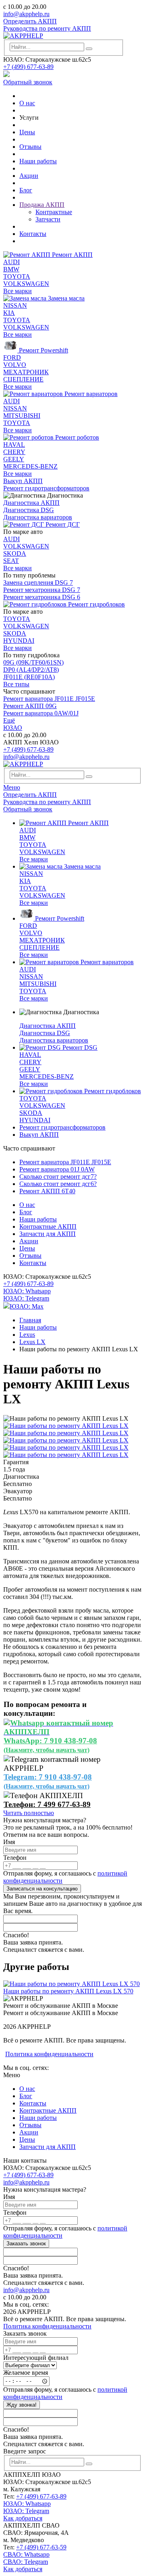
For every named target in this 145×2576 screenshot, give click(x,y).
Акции (29, 176)
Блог (26, 190)
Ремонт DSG (79, 1047)
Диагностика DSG (29, 510)
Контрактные (54, 212)
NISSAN (15, 305)
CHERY (14, 452)
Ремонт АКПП (71, 255)
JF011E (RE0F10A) (29, 677)
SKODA (15, 553)
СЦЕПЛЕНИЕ (23, 379)
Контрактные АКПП (48, 1227)
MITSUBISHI (22, 416)
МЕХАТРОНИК (26, 372)
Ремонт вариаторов (90, 394)
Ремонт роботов (76, 437)
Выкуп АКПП (23, 481)
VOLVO (15, 365)
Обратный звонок (28, 82)
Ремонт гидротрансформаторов (46, 488)
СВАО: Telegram (26, 2562)
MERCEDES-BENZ (30, 466)
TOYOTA (17, 276)
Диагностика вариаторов (38, 517)
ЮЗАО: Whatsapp (27, 1291)
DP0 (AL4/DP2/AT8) (31, 670)
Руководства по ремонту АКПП (47, 28)
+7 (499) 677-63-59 (41, 2547)
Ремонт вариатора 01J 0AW (57, 1169)
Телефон (15, 1858)
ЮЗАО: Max (27, 1306)
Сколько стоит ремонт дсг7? (58, 1176)
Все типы (16, 684)
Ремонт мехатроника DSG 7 (42, 590)
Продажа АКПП (42, 205)
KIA (9, 313)
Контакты (33, 234)
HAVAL (14, 445)
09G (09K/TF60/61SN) (33, 662)
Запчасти (48, 219)
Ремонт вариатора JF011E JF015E (49, 699)
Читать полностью (29, 1813)
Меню (12, 787)
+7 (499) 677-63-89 (28, 67)
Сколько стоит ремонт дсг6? (58, 1184)
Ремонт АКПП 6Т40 (47, 1191)
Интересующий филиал (36, 2358)
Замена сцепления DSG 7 (38, 583)
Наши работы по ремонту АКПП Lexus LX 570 (68, 1991)
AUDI (11, 262)
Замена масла (65, 298)
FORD (12, 357)
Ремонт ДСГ (62, 524)
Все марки (18, 291)
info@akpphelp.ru (26, 14)
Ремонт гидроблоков (96, 604)
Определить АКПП (30, 21)
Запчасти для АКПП (48, 1234)
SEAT (11, 561)
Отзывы (30, 147)
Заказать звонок (26, 2244)
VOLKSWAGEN (26, 284)
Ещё (9, 720)
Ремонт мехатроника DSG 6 (42, 597)
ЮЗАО (13, 728)
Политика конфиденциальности (49, 2054)
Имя (9, 1842)
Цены (27, 132)
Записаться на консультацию (42, 1889)
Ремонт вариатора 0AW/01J (41, 713)
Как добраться (23, 2518)
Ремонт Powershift (43, 350)
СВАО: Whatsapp (26, 2554)
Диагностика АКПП (31, 503)
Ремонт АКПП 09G (30, 706)
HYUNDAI (19, 641)
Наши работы (38, 161)
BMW (11, 269)
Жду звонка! (22, 2405)
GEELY (14, 459)
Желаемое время (26, 2373)
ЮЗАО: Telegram (26, 1298)
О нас (27, 103)
